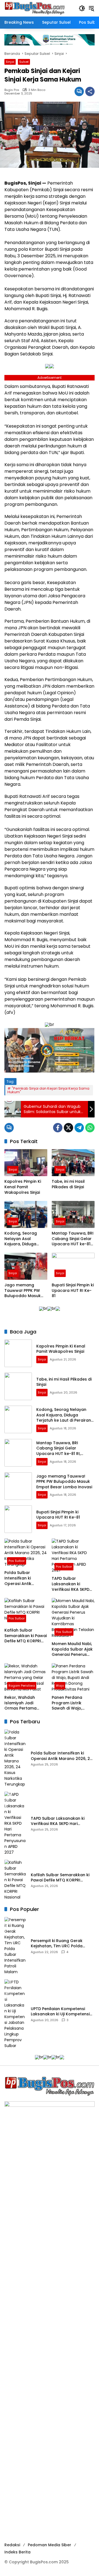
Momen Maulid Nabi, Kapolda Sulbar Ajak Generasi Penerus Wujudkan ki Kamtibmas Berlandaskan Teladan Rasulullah (72, 1649)
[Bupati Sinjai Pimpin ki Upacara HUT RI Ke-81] (73, 1266)
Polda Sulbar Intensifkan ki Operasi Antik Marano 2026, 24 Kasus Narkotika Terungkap (21, 1578)
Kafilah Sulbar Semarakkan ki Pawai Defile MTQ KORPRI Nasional (26, 1636)
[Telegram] (79, 1128)
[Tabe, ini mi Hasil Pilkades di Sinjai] (73, 1163)
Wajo (60, 1686)
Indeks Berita (17, 2552)
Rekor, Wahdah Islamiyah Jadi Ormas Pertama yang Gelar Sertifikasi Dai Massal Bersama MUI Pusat (26, 1703)
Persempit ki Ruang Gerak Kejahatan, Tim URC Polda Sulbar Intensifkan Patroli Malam (57, 1944)
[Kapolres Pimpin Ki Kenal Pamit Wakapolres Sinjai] (26, 1163)
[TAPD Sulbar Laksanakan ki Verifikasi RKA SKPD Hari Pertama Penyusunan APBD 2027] (73, 1556)
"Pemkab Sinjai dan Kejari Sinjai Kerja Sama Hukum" (48, 1090)
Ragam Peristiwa (22, 1686)
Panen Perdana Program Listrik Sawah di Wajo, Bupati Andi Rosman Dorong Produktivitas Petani (73, 1703)
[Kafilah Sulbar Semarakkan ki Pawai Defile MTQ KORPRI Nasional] (26, 1611)
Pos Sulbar (17, 1561)
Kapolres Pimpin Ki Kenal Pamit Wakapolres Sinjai (23, 1187)
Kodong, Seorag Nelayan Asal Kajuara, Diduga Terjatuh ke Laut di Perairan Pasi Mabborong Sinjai (23, 1239)
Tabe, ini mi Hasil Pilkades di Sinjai (68, 1184)
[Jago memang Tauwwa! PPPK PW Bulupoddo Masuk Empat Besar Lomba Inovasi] (26, 1266)
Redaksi (12, 2545)
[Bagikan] (90, 91)
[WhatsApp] (90, 1128)
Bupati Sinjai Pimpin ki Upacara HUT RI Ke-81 (73, 1290)
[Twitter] (68, 1128)
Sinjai (10, 62)
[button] (82, 8)
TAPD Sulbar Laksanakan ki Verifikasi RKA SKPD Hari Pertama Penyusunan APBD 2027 (71, 1584)
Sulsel (24, 62)
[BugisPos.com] (35, 8)
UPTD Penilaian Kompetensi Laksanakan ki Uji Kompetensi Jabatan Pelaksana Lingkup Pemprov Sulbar (60, 2012)
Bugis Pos (12, 90)
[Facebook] (58, 1128)
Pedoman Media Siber (50, 2545)
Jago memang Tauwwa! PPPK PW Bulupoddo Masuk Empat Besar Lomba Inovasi (25, 1291)
